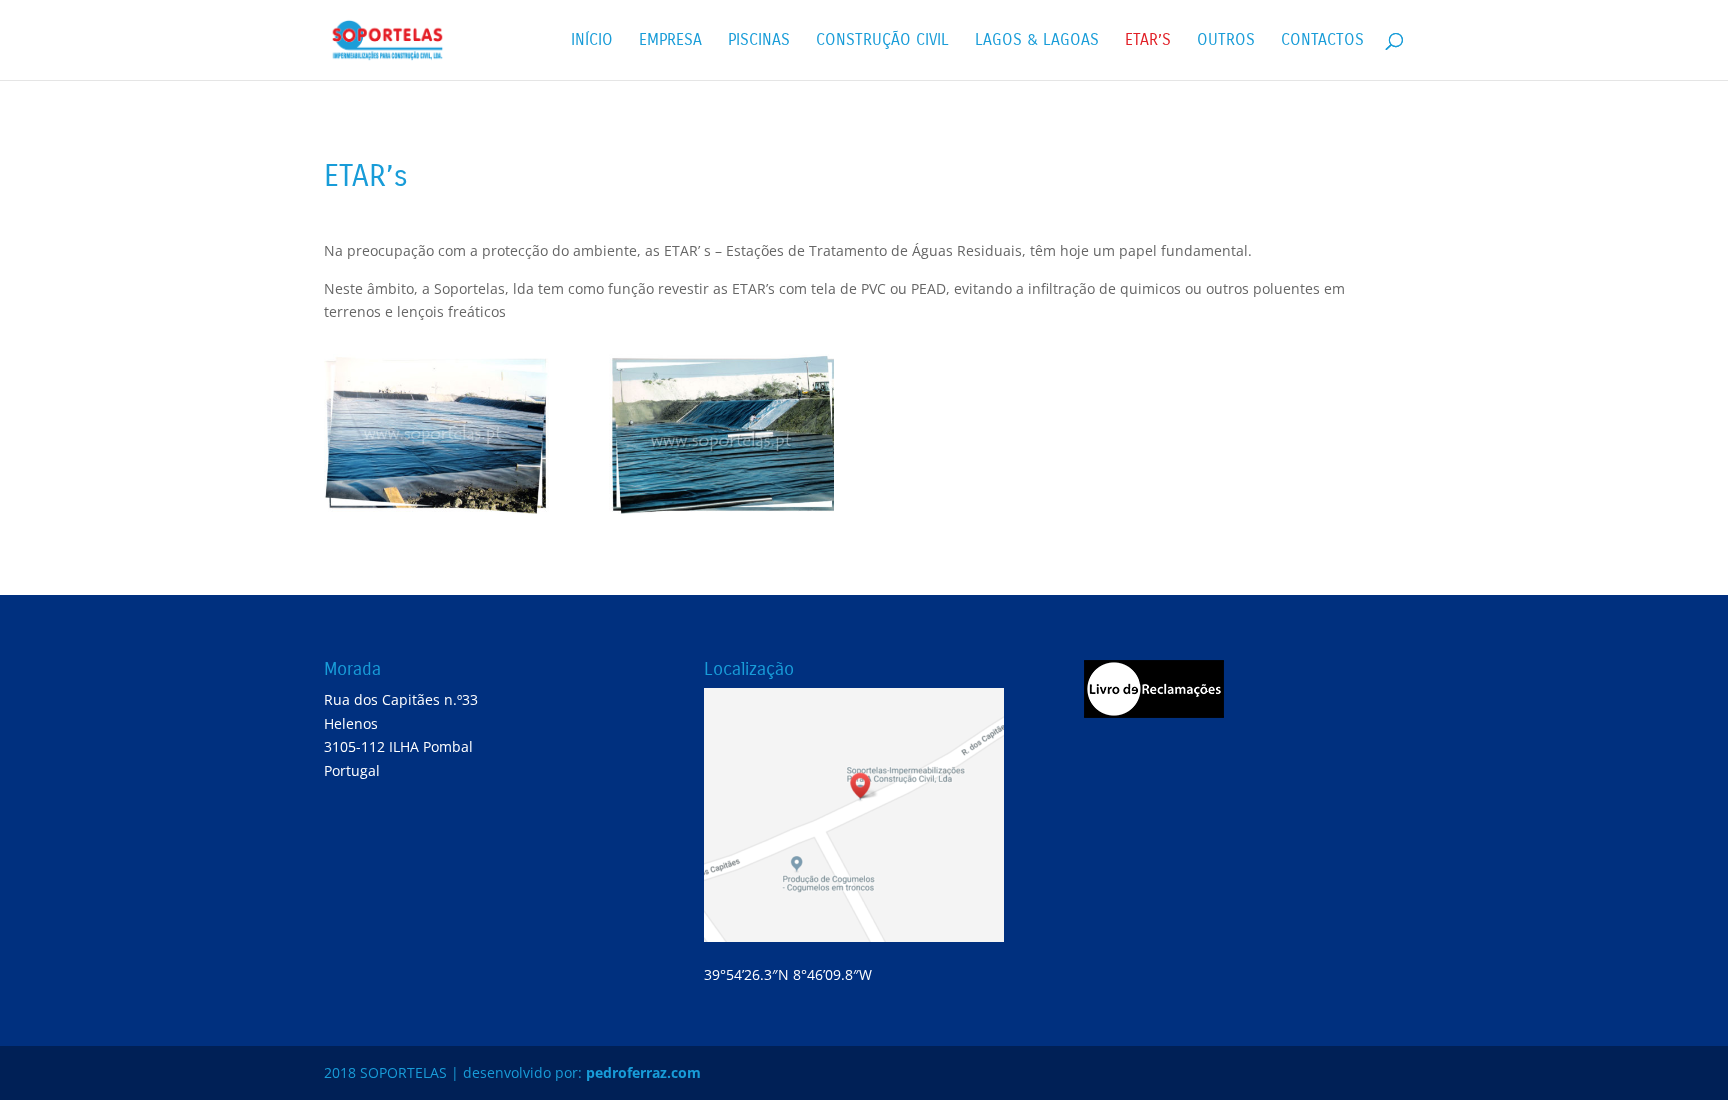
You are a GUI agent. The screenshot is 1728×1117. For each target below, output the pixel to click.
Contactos (1322, 41)
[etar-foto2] (721, 508)
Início (592, 41)
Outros (1226, 41)
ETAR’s (1148, 41)
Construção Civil (882, 41)
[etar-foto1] (436, 508)
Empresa (670, 41)
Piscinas (759, 41)
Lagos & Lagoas (1037, 41)
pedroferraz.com (643, 1072)
